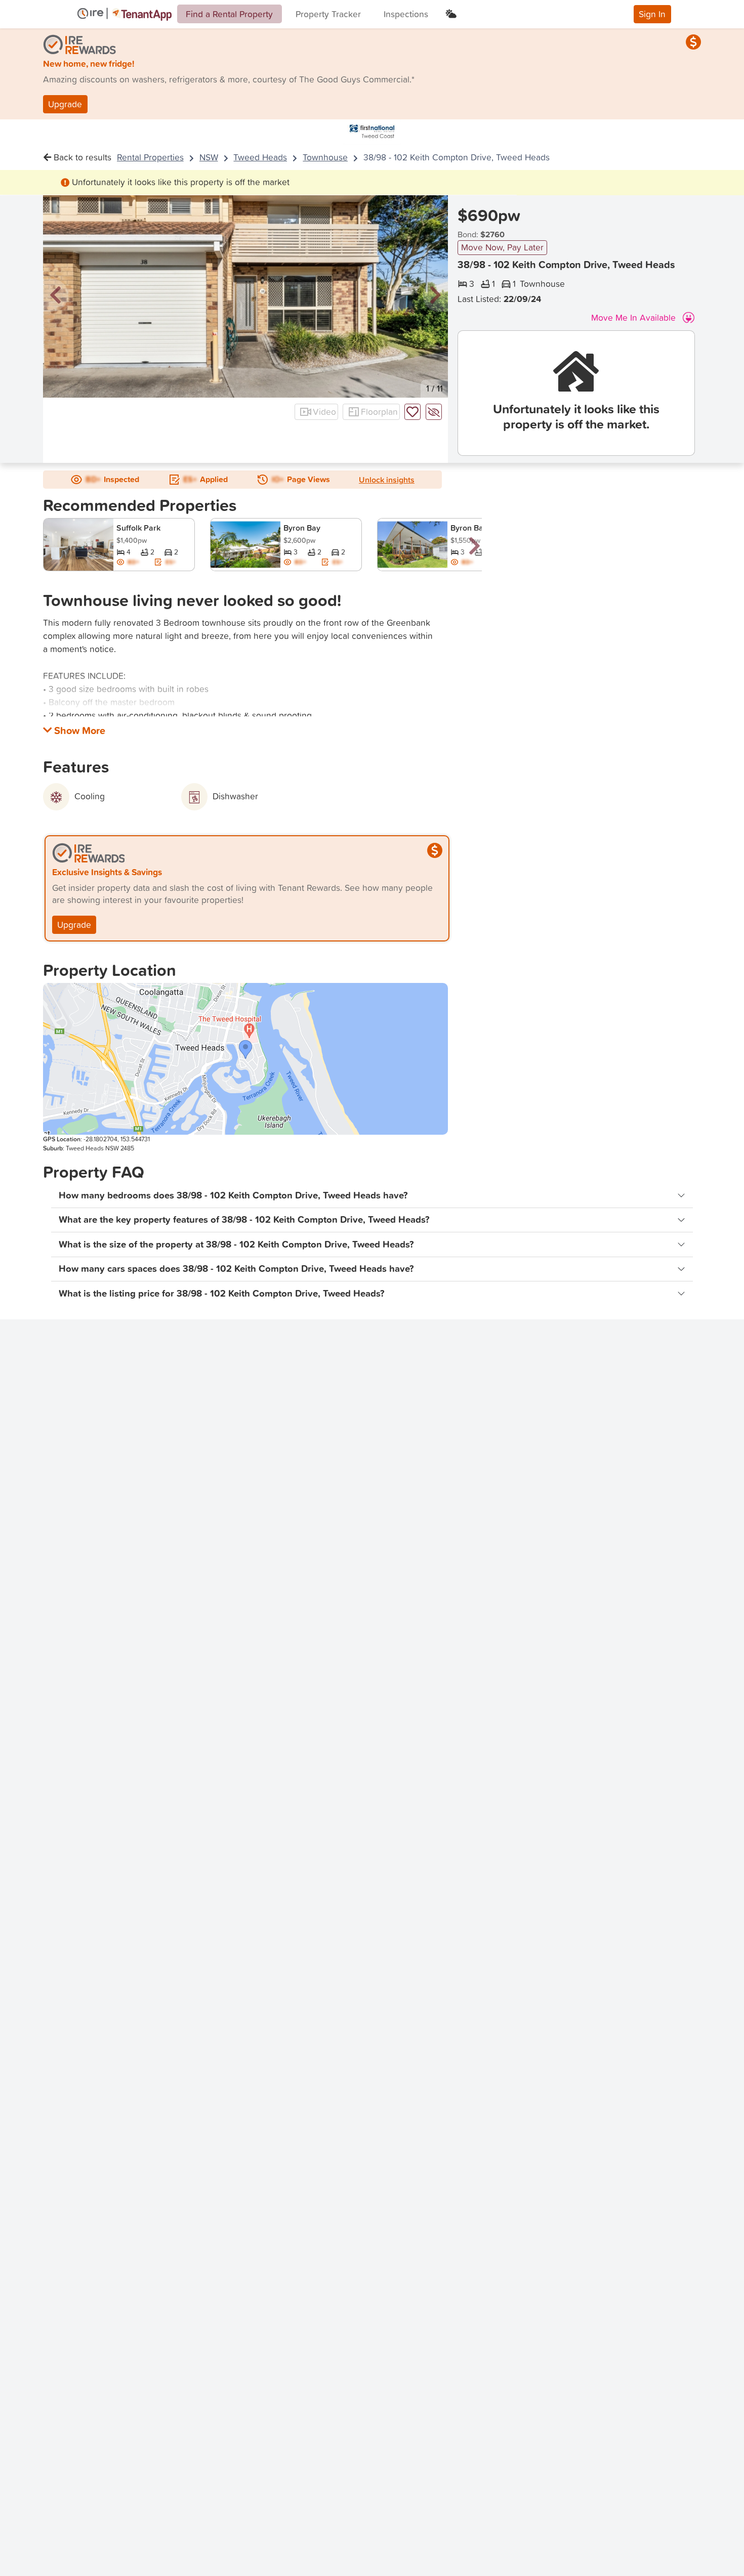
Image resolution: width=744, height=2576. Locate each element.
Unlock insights (387, 480)
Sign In (652, 14)
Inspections (406, 14)
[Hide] (434, 412)
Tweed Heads (260, 157)
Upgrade (65, 104)
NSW (209, 157)
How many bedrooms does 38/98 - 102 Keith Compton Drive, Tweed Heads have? (233, 1195)
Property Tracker (328, 14)
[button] (56, 296)
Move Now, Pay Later (502, 247)
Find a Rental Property (229, 14)
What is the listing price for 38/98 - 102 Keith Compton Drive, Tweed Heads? (222, 1293)
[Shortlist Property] (412, 412)
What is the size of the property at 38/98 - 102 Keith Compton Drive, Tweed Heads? (236, 1244)
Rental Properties (150, 157)
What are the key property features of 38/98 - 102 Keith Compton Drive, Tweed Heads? (244, 1219)
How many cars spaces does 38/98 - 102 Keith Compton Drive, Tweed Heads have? (236, 1269)
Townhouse (325, 157)
